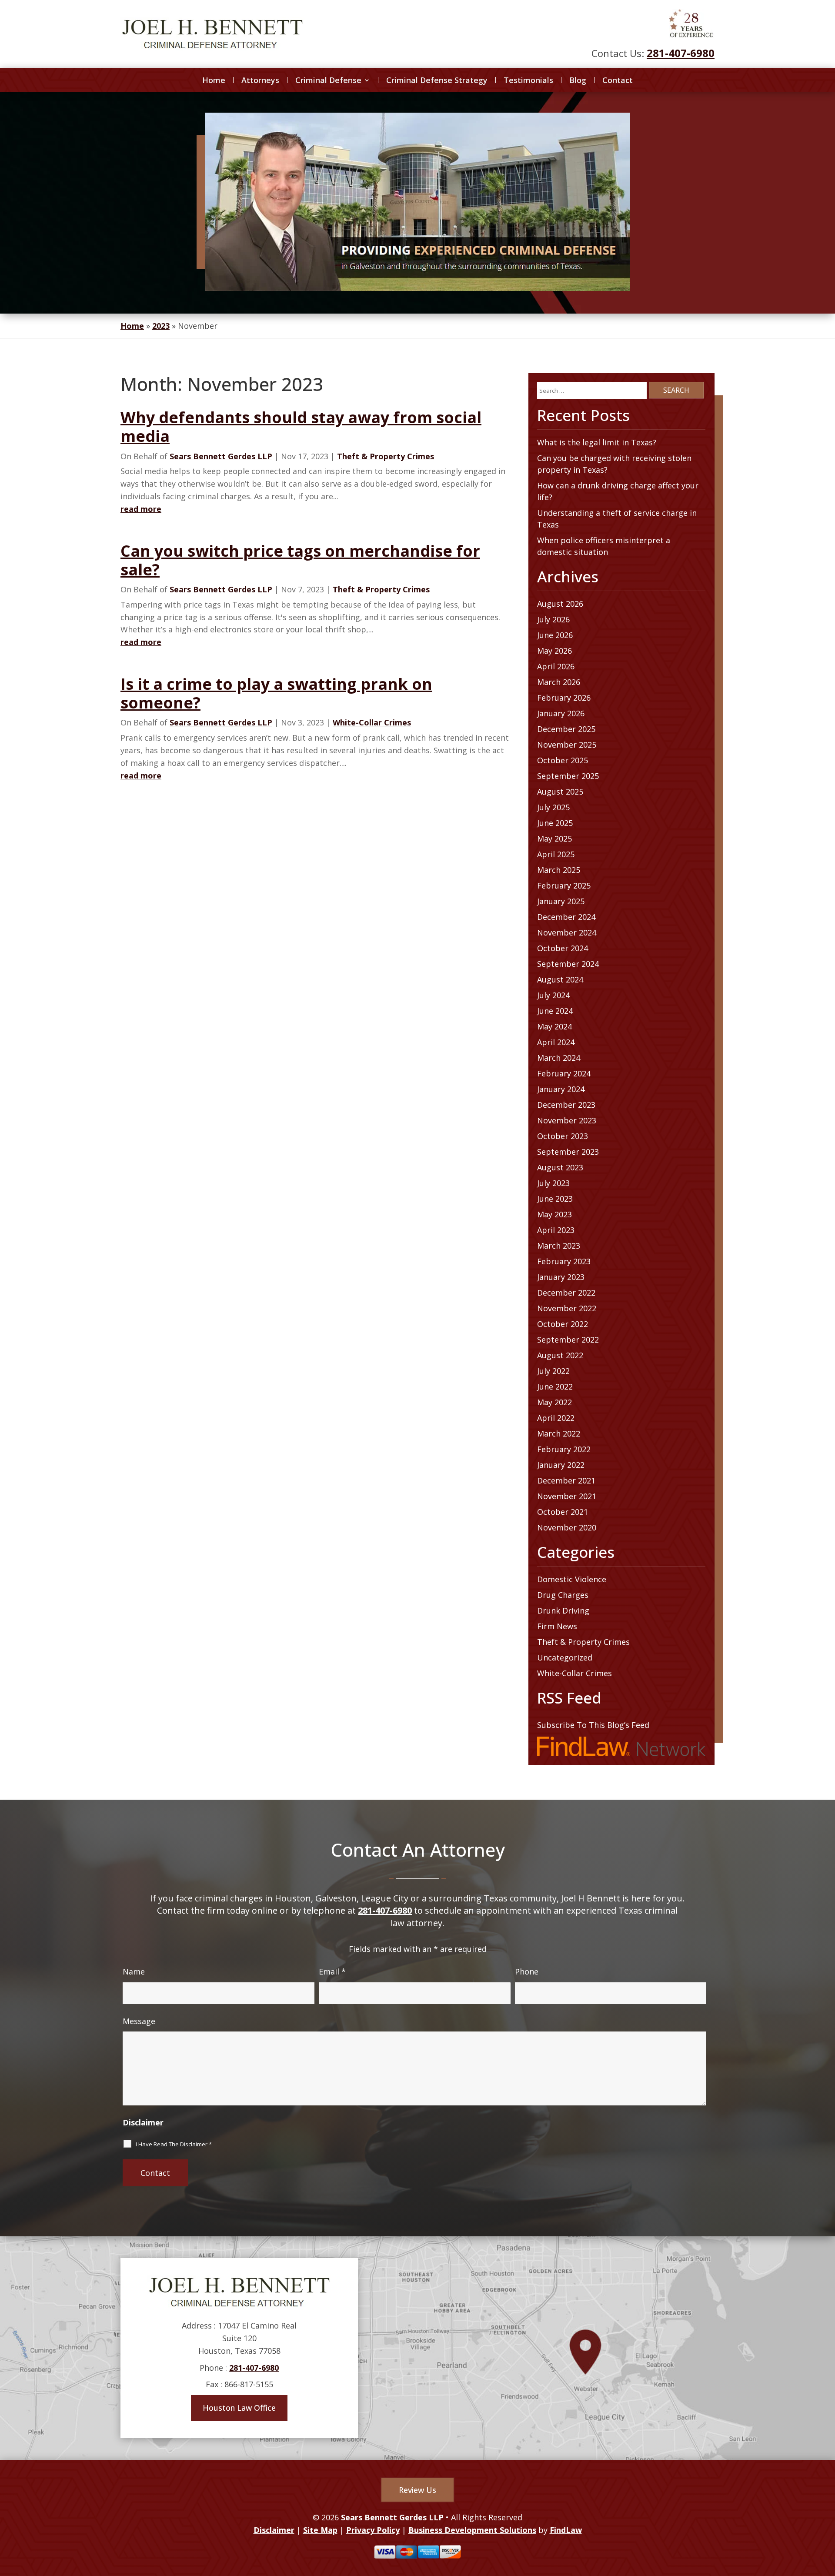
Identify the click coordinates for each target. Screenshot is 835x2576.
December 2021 (566, 1480)
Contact (618, 80)
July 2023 (553, 1183)
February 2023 (564, 1261)
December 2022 (566, 1293)
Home (214, 80)
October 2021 (563, 1512)
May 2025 (554, 839)
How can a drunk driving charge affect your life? (618, 491)
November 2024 (567, 932)
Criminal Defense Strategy (437, 80)
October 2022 (563, 1324)
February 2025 (564, 885)
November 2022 (567, 1308)
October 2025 (563, 760)
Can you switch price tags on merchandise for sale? (300, 560)
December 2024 (566, 917)
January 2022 (561, 1465)
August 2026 (560, 604)
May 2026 (554, 651)
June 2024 (555, 1011)
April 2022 (556, 1418)
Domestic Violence (572, 1579)
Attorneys (260, 80)
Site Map (320, 2530)
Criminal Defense (328, 80)
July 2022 (553, 1371)
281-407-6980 (681, 53)
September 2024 (568, 964)
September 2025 (568, 776)
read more (141, 509)
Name (134, 1971)
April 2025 (556, 854)
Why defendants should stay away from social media (301, 427)
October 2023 (563, 1136)
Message (139, 2021)
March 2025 (559, 870)
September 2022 (568, 1340)
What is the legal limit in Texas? (597, 442)
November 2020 (567, 1527)
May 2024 (554, 1026)
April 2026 (556, 666)
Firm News (557, 1626)
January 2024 (561, 1089)
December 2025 (566, 729)
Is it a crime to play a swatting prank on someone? (276, 693)
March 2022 (559, 1433)
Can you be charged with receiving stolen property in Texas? (614, 464)
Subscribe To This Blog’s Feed (593, 1725)
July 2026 (553, 619)
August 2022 (560, 1355)
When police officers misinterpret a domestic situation (604, 546)
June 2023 (555, 1199)
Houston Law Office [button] (239, 2408)
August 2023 (560, 1167)
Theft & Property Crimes (386, 456)
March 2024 (559, 1058)
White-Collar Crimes (372, 722)
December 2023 (566, 1105)
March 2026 (559, 682)
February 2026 (564, 698)
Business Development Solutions (472, 2530)
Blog (578, 80)
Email (332, 1971)
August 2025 (560, 792)
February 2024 (564, 1073)
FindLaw (566, 2530)
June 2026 (555, 635)
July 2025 (553, 807)
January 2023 (561, 1277)
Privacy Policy (373, 2530)
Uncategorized (565, 1657)
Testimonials (528, 80)
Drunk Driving (563, 1610)
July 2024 (553, 995)
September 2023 (568, 1152)
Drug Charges (563, 1595)
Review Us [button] (417, 2490)
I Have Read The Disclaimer (174, 2144)
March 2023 (559, 1246)
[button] (826, 2513)
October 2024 (563, 948)
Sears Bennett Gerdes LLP (221, 456)
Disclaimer (143, 2122)
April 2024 (556, 1042)
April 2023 (556, 1230)
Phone (527, 1971)
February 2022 (564, 1449)
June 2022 (555, 1387)
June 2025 (555, 823)
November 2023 (567, 1120)
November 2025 (567, 745)
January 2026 (561, 713)
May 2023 (554, 1214)
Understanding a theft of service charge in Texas (617, 519)
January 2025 (561, 901)
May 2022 (554, 1402)
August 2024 (560, 979)
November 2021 (567, 1496)
